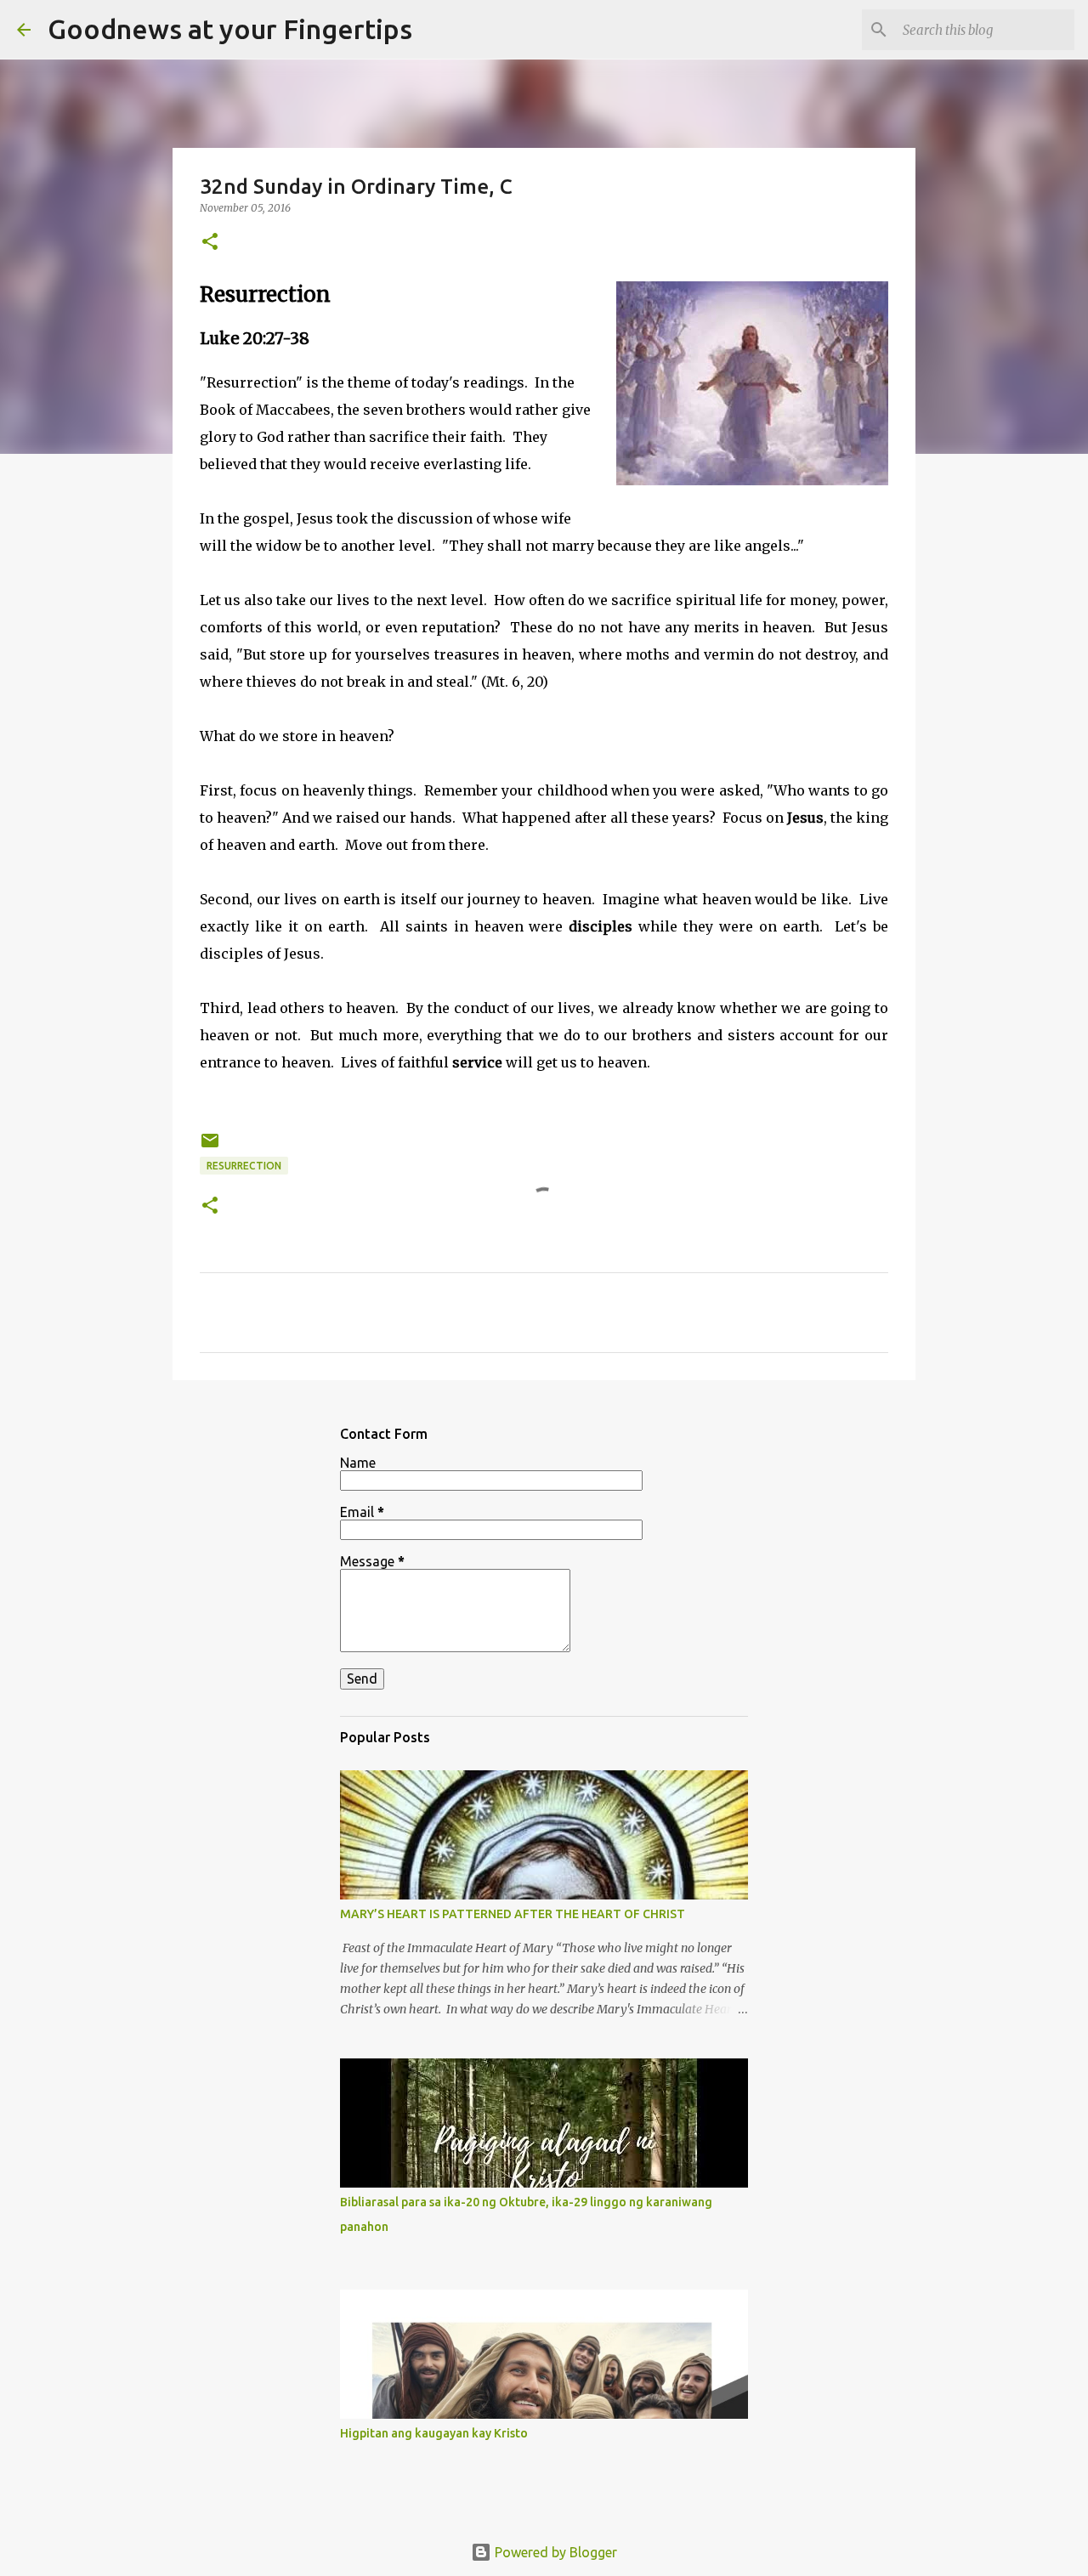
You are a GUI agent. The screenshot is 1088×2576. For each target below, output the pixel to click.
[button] (210, 243)
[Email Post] (210, 1147)
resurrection (244, 1166)
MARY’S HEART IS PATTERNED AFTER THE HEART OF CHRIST (513, 1914)
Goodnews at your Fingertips (230, 29)
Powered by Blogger (554, 2552)
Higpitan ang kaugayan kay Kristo (434, 2433)
